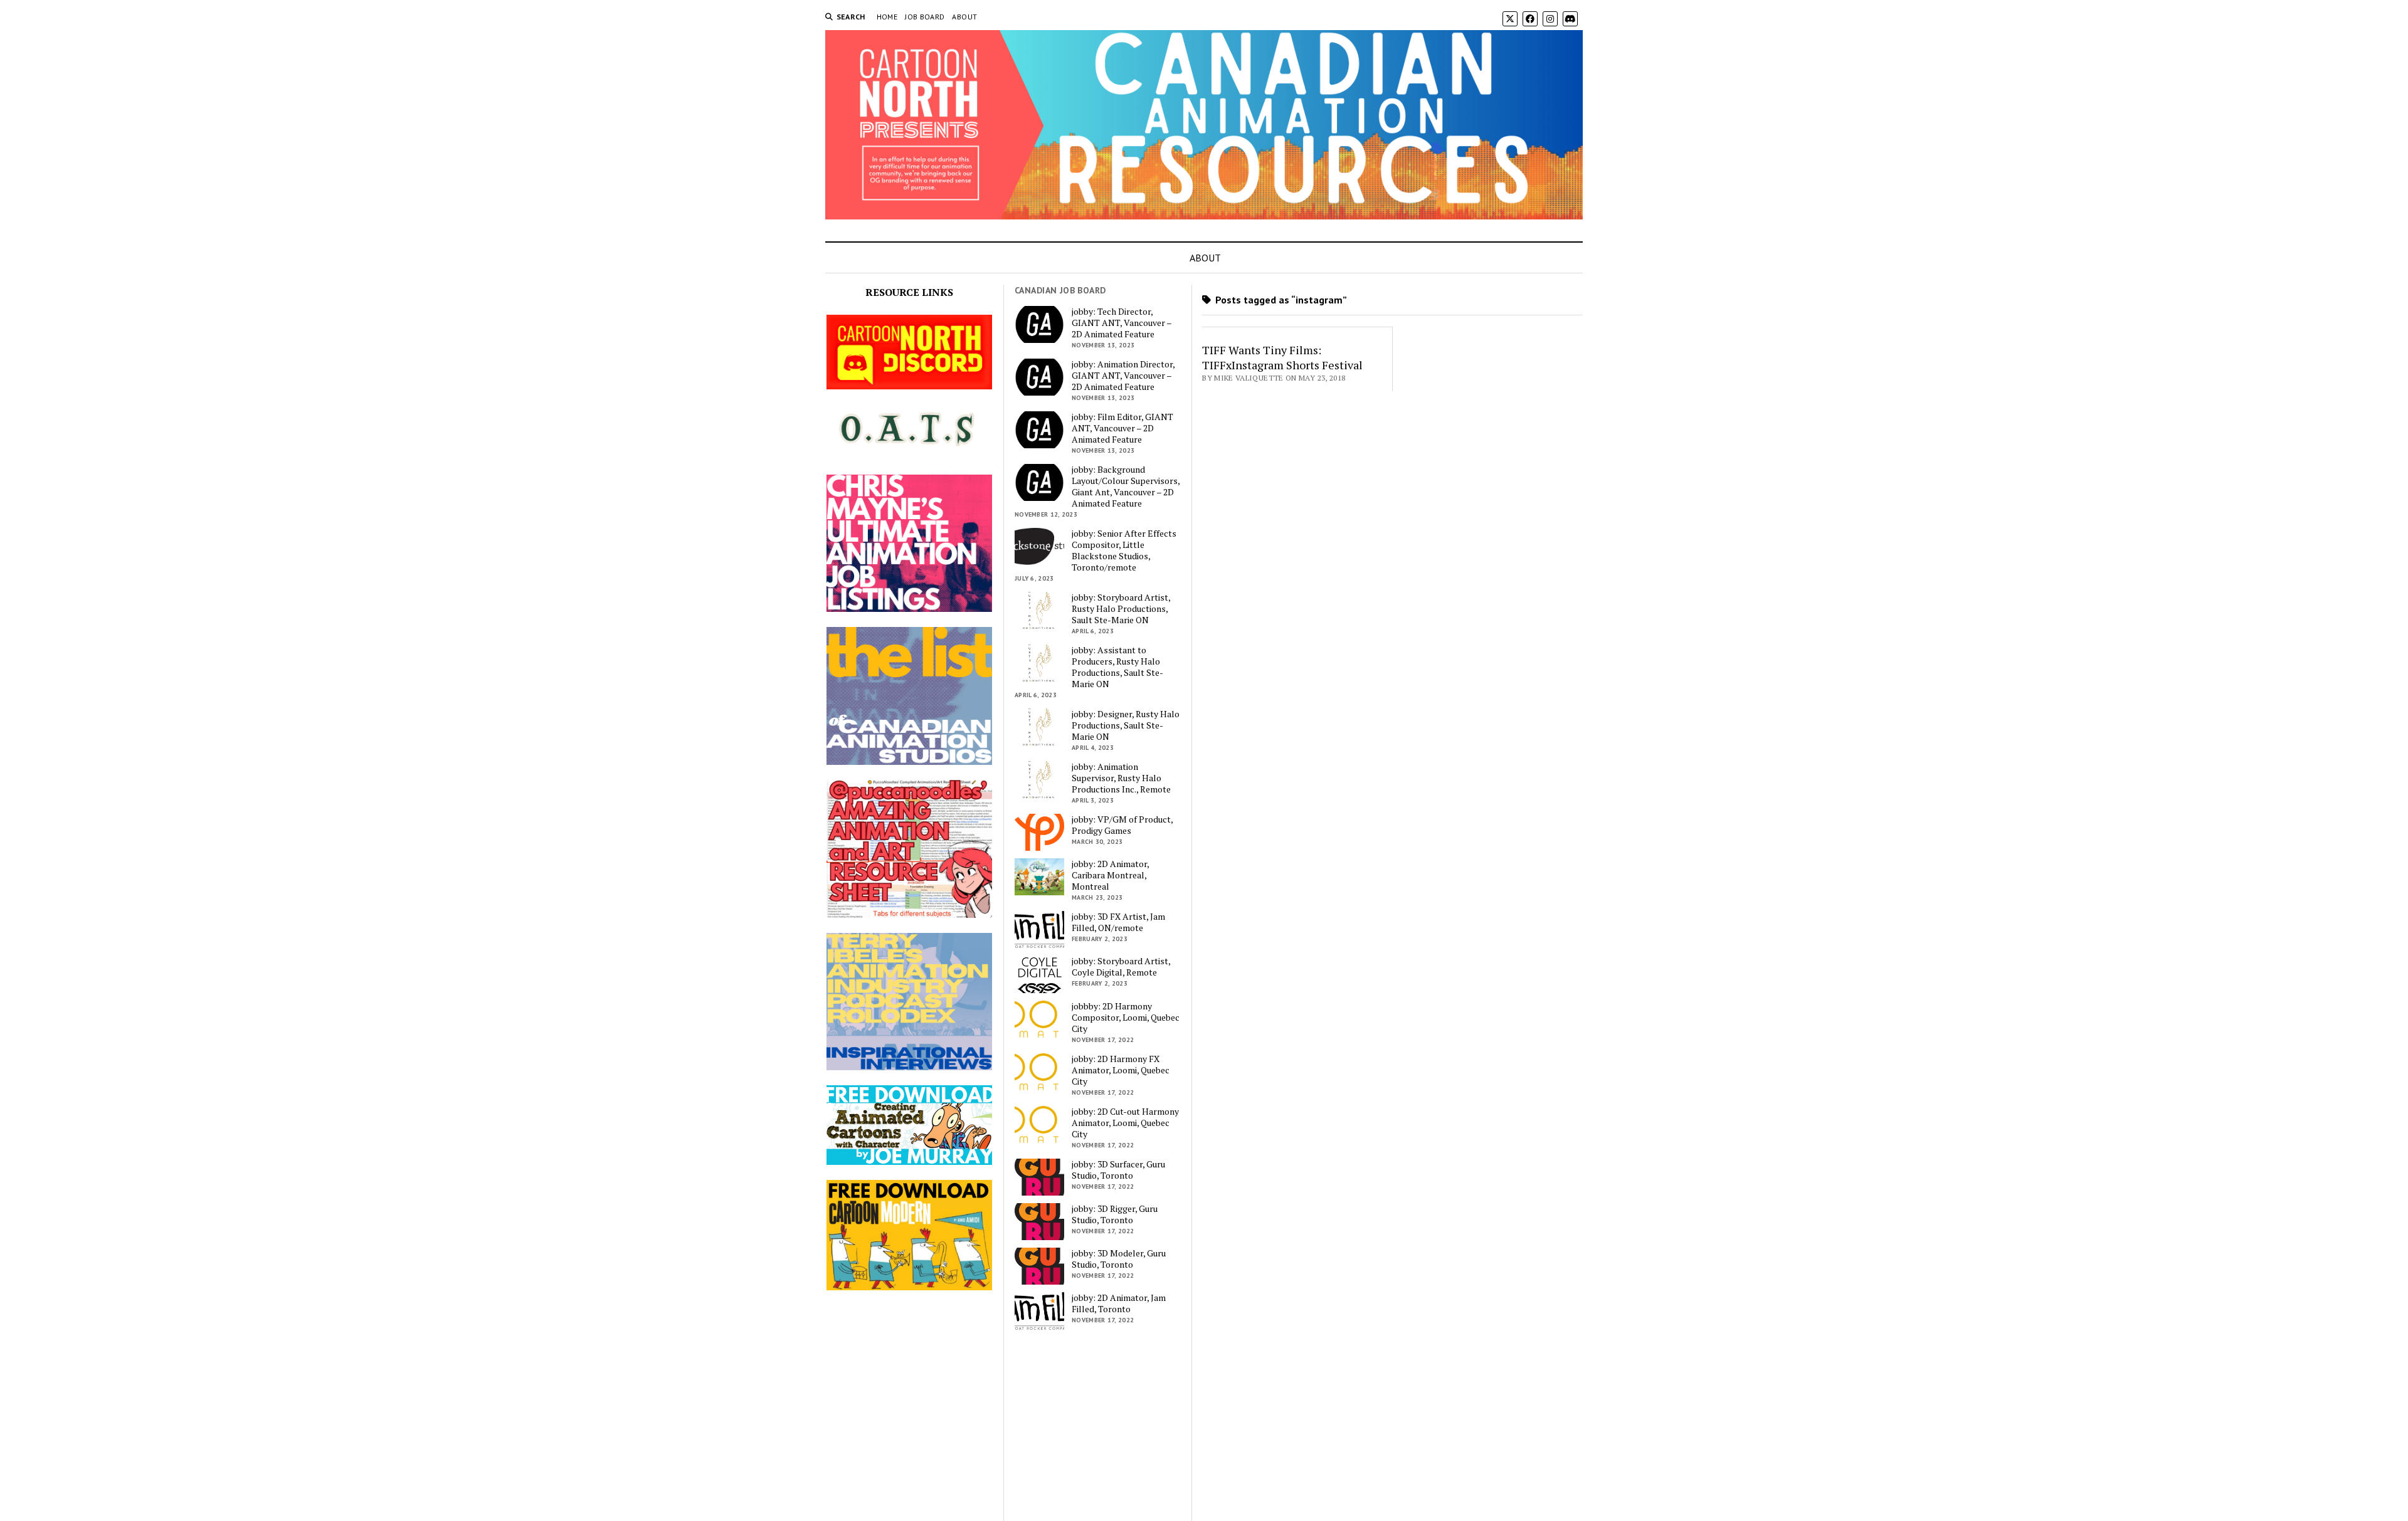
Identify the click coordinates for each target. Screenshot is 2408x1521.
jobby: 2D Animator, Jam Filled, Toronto (1119, 1303)
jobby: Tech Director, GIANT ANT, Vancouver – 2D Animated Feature (1122, 323)
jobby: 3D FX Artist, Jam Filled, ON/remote (1118, 922)
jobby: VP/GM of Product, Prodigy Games (1122, 825)
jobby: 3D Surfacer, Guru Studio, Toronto (1118, 1170)
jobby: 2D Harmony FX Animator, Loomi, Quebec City (1121, 1070)
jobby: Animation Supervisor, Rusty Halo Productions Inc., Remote (1121, 778)
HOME (887, 17)
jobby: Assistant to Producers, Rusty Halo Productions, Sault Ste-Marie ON (1117, 667)
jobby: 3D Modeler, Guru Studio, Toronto (1119, 1259)
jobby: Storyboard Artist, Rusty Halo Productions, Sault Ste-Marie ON (1121, 609)
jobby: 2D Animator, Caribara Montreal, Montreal (1110, 875)
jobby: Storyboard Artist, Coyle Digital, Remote (1121, 967)
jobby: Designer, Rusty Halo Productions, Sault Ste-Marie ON (1126, 725)
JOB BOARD (925, 17)
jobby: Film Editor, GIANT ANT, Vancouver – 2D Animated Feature (1122, 428)
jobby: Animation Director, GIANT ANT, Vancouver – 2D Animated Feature (1123, 376)
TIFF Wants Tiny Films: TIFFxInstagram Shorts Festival (1282, 357)
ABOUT (964, 17)
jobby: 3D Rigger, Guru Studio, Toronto (1115, 1214)
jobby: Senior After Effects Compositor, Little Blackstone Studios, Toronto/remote (1124, 550)
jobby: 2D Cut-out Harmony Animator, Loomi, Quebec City (1125, 1123)
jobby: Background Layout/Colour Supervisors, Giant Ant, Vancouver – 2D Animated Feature (1126, 487)
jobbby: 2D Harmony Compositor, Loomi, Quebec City (1126, 1018)
